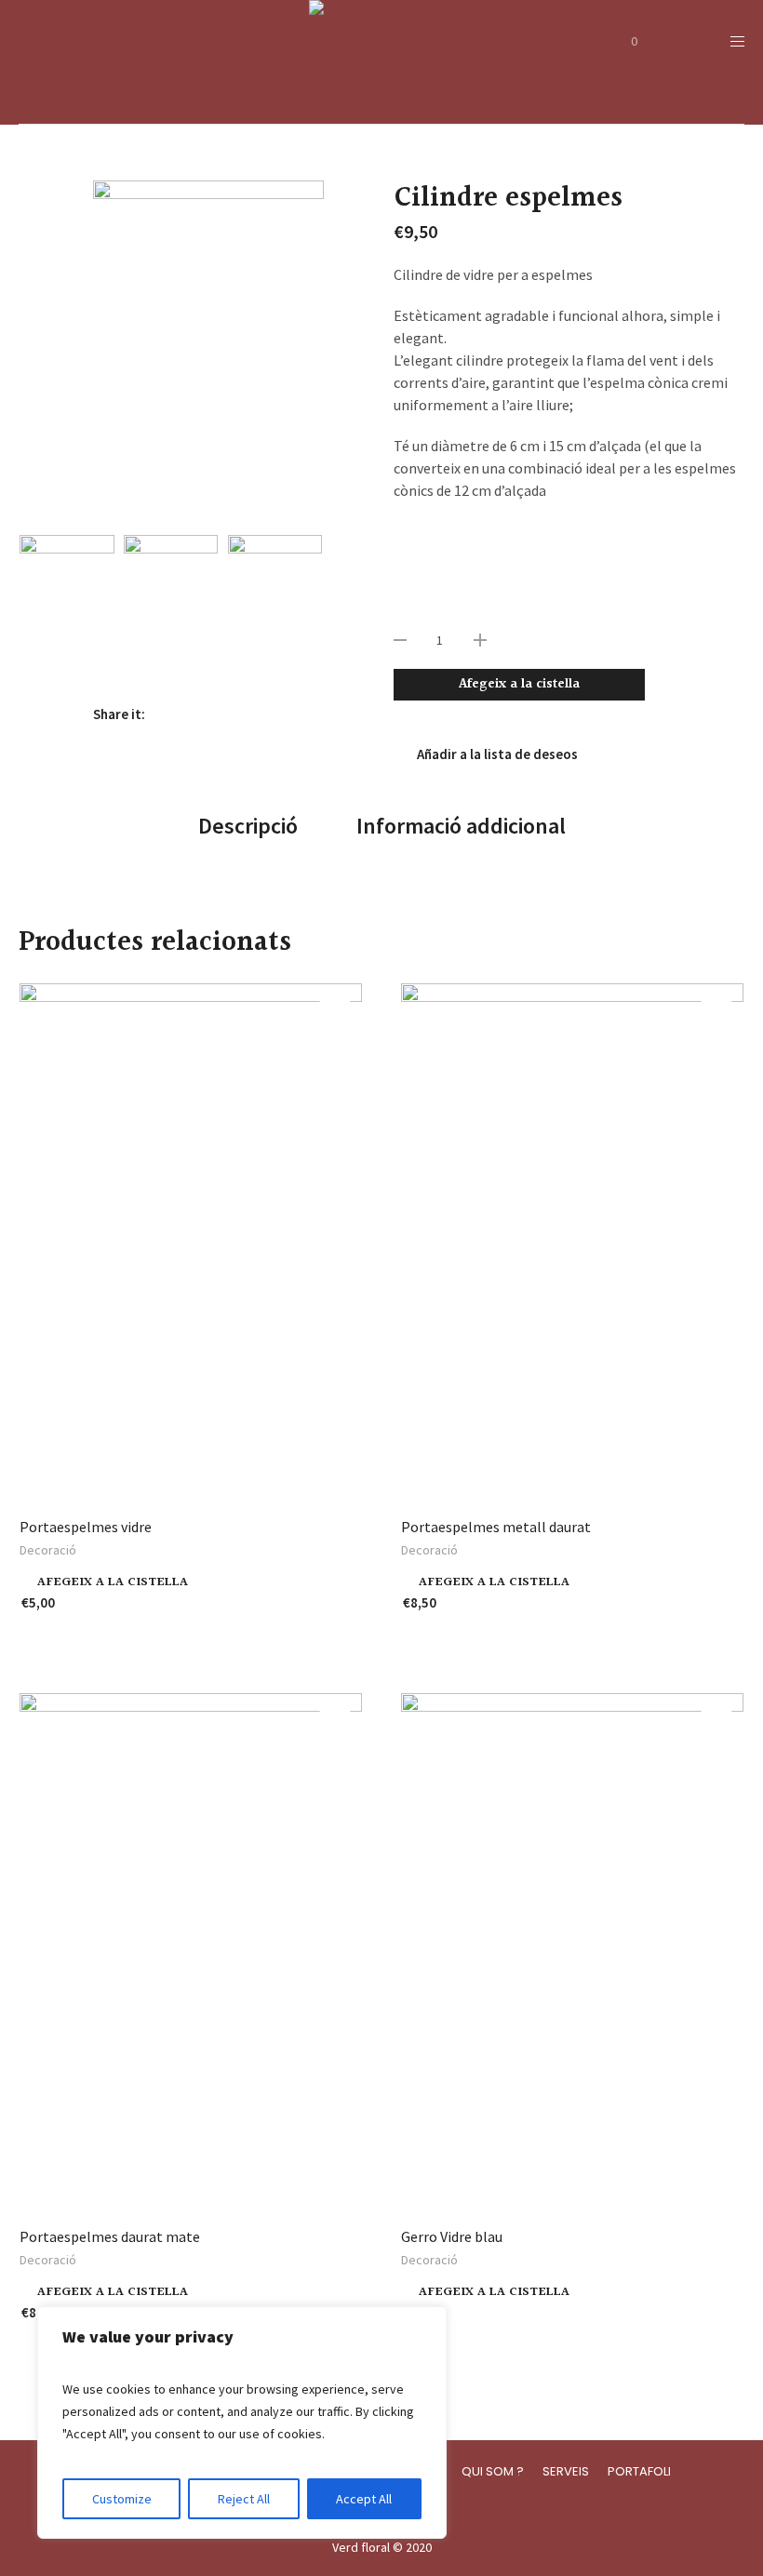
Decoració (48, 1550)
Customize (122, 2499)
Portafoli (639, 2471)
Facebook (168, 714)
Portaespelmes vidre (86, 1527)
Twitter (198, 714)
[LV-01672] (171, 606)
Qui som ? (493, 2471)
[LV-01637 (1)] (275, 606)
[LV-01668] (208, 353)
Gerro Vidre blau (452, 2236)
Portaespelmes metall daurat (496, 1527)
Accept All (364, 2499)
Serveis (566, 2471)
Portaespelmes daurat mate (110, 2236)
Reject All (244, 2499)
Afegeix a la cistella (519, 684)
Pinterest (228, 714)
